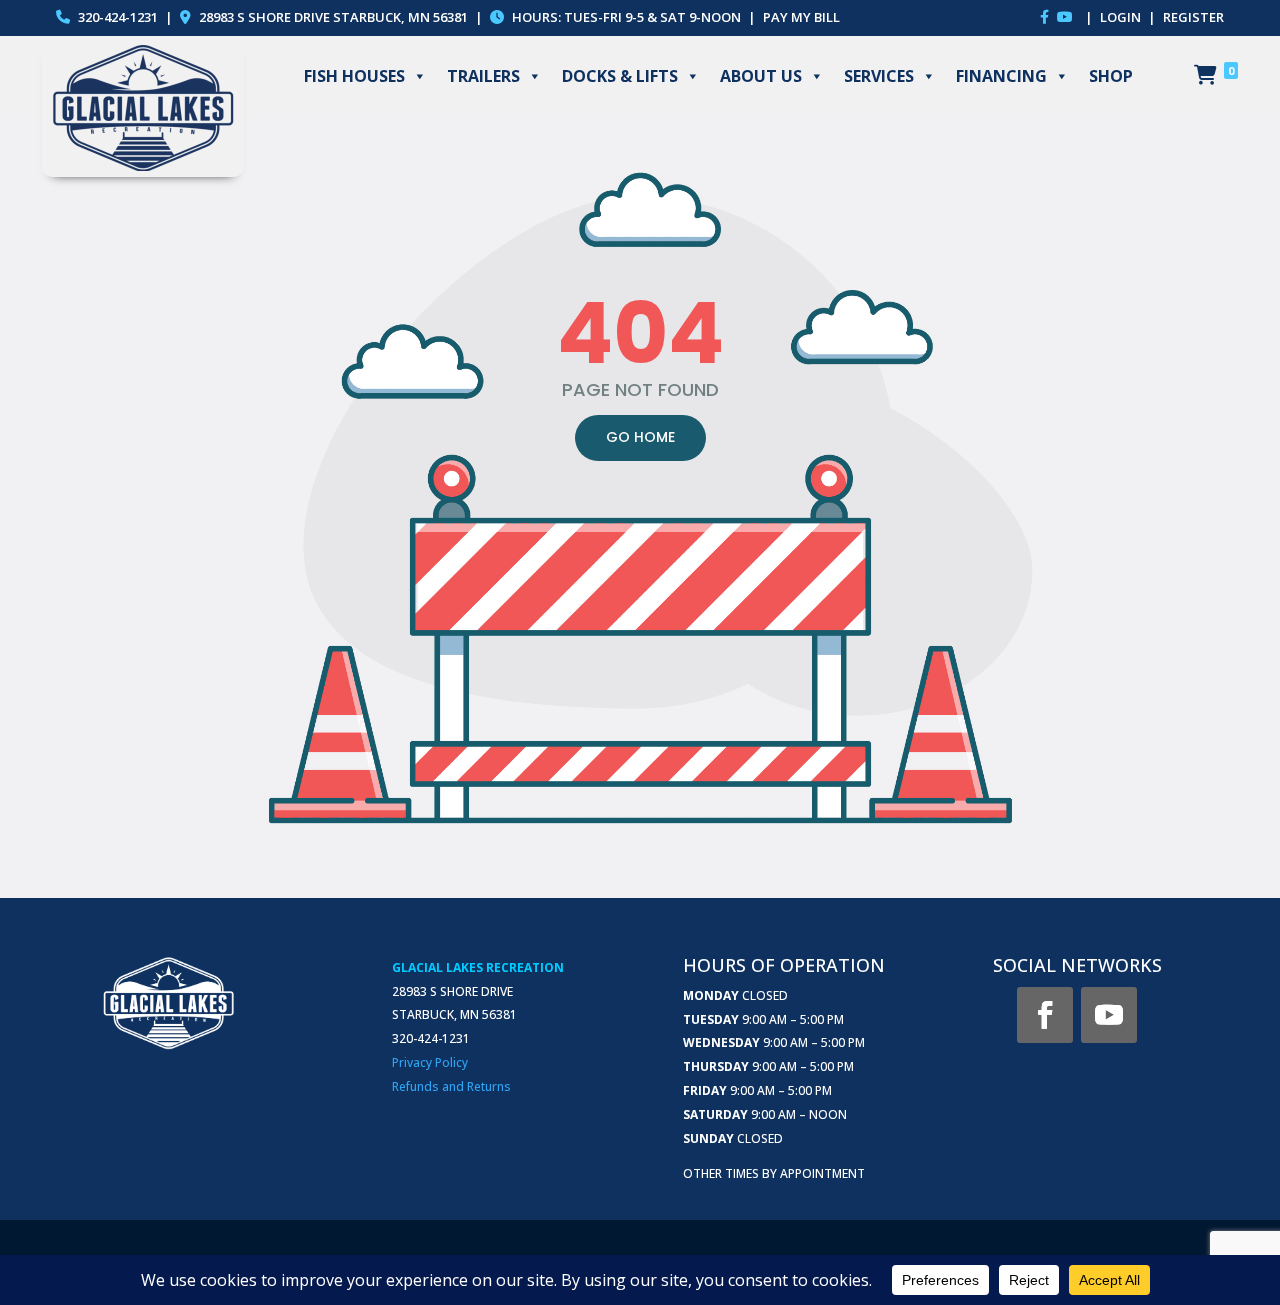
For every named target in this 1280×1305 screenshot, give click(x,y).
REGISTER (1193, 17)
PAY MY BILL (801, 17)
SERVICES (879, 76)
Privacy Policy (430, 1062)
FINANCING (1001, 76)
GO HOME (640, 437)
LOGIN (1122, 17)
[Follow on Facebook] (1045, 1015)
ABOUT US (761, 76)
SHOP (1111, 76)
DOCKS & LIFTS (620, 76)
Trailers (483, 76)
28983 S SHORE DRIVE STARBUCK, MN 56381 (333, 17)
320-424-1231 (116, 17)
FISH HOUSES (354, 76)
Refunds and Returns (451, 1086)
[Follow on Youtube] (1109, 1015)
